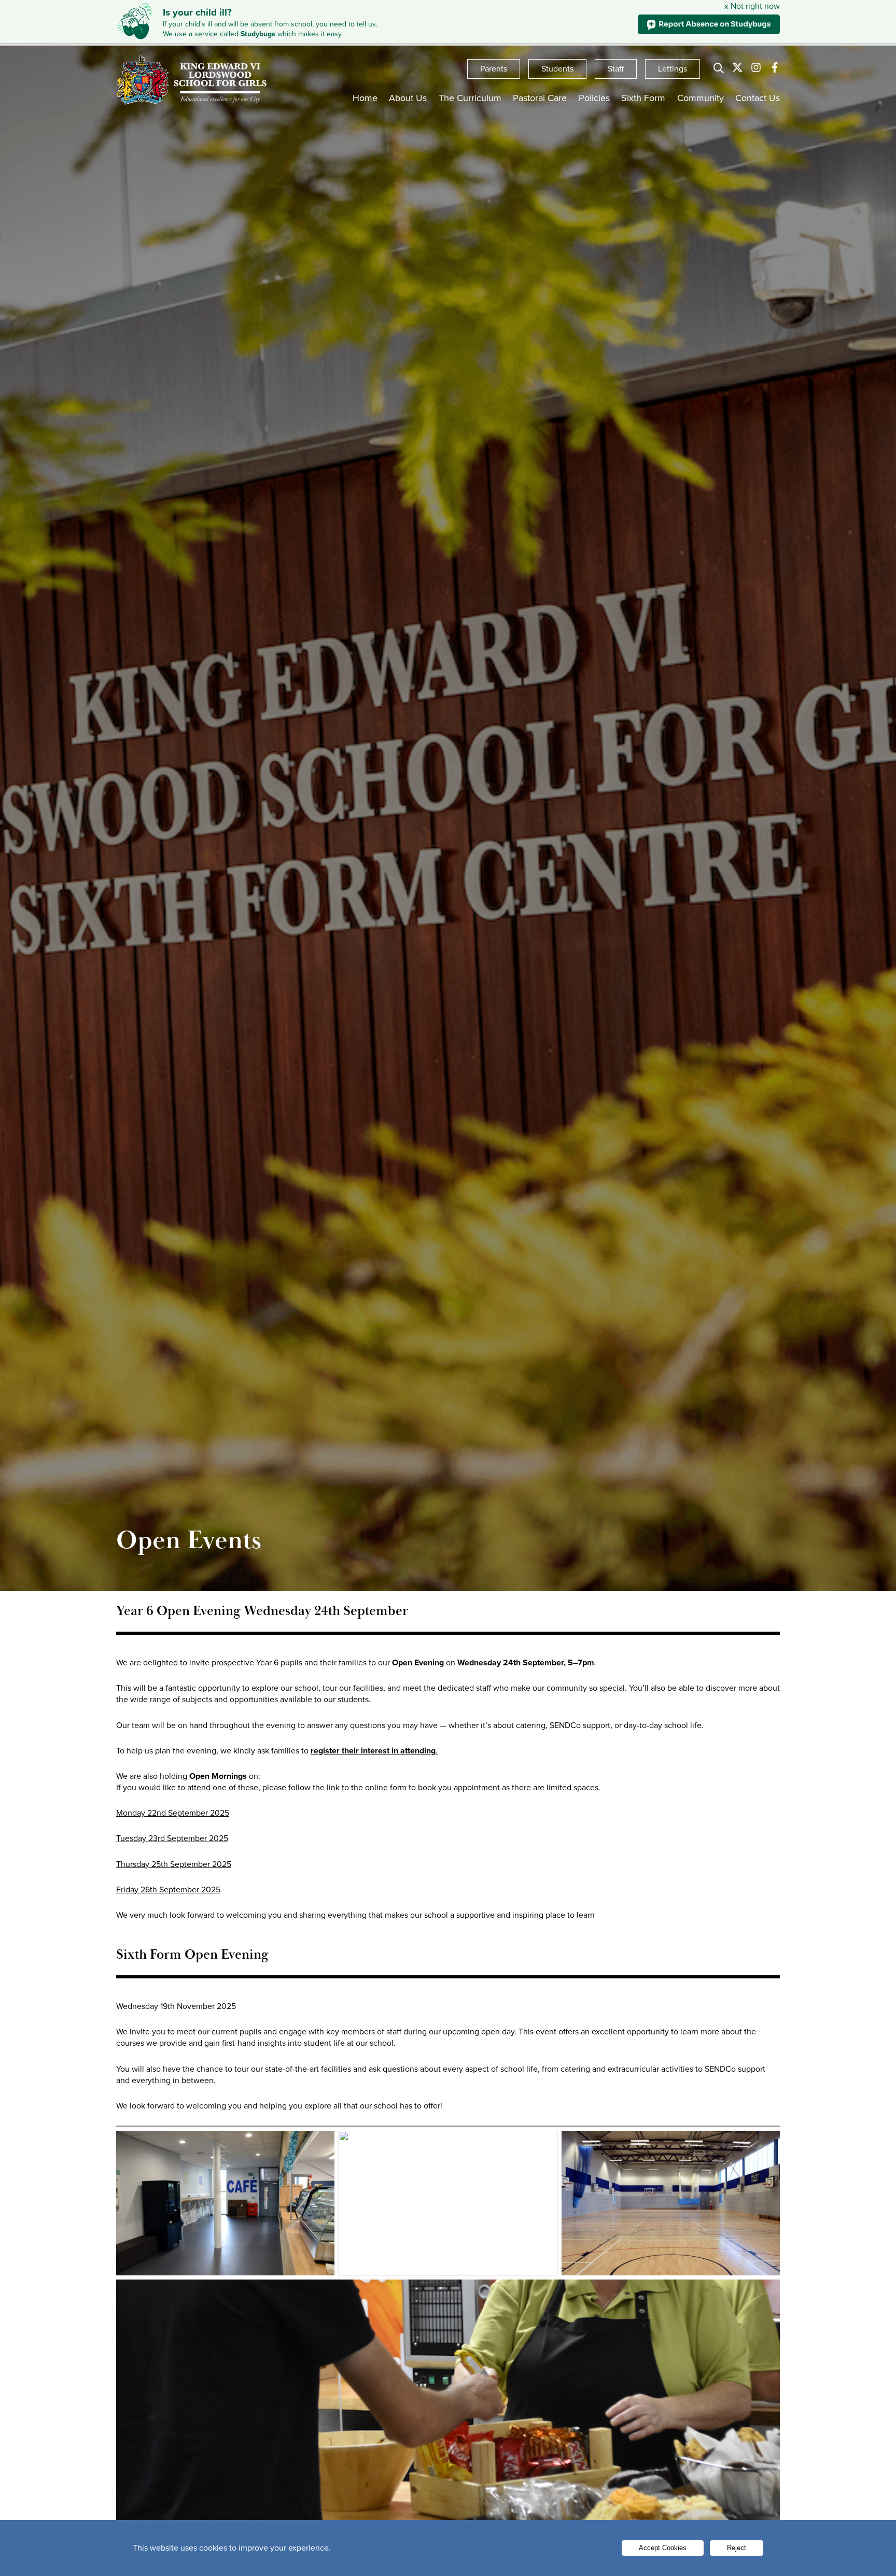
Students (557, 69)
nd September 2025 (193, 1813)
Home (365, 98)
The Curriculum (470, 98)
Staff (616, 69)
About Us (408, 98)
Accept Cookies (663, 2548)
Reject (737, 2548)
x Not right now (752, 6)
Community (701, 98)
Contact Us (758, 98)
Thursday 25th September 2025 (174, 1864)
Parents (494, 69)
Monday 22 (136, 1813)
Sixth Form (643, 98)
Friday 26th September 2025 (168, 1889)
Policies (594, 98)
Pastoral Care (540, 98)
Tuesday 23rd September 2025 (172, 1838)
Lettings (673, 69)
